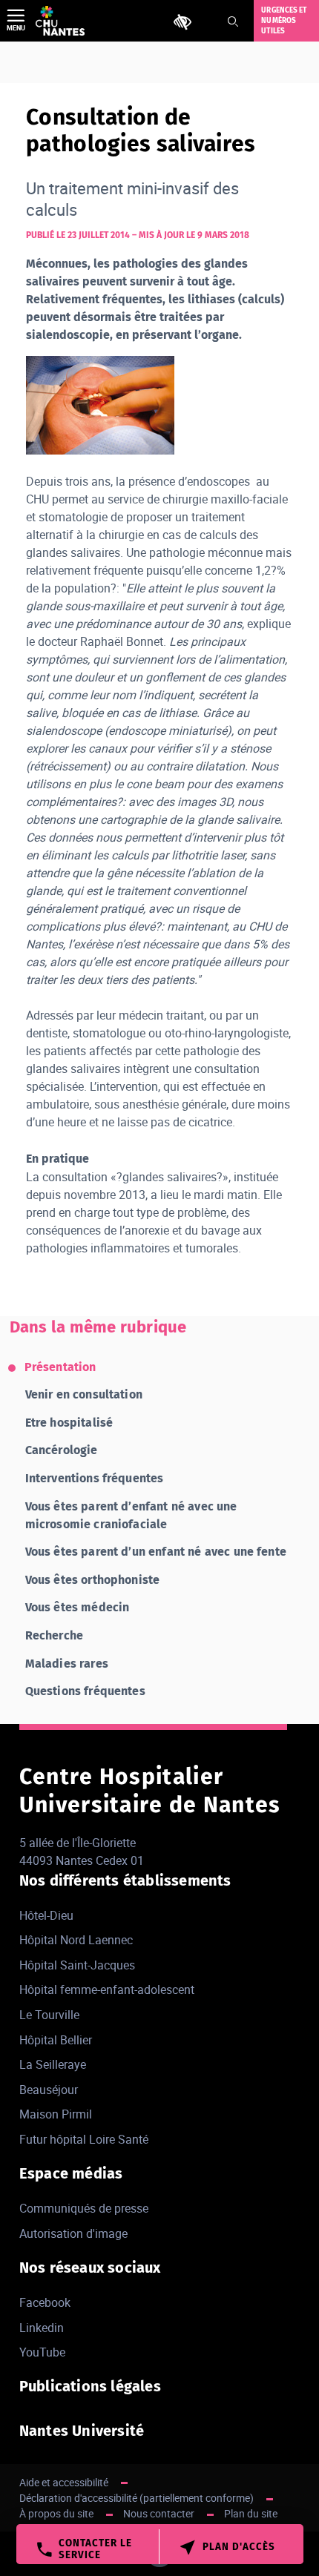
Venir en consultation (84, 1394)
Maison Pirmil (56, 2114)
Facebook (45, 2302)
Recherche (54, 1635)
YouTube (42, 2352)
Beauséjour (49, 2090)
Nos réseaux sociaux (90, 2268)
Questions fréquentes (85, 1691)
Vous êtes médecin (78, 1607)
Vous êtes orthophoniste (93, 1580)
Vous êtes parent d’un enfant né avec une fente (156, 1552)
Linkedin (42, 2328)
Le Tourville (49, 2015)
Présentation (60, 1367)
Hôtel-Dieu (46, 1915)
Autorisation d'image (73, 2233)
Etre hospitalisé (69, 1423)
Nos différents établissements (125, 1880)
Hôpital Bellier (56, 2040)
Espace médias (71, 2173)
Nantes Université (82, 2431)
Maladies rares (67, 1664)
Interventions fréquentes (95, 1478)
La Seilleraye (53, 2064)
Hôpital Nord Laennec (76, 1940)
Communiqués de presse (84, 2208)
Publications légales (90, 2386)
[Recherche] (233, 22)
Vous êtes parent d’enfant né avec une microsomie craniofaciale (131, 1515)
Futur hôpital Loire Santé (84, 2139)
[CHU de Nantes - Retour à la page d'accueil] (60, 21)
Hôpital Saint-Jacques (77, 1965)
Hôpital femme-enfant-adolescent (107, 1989)
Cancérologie (62, 1450)
